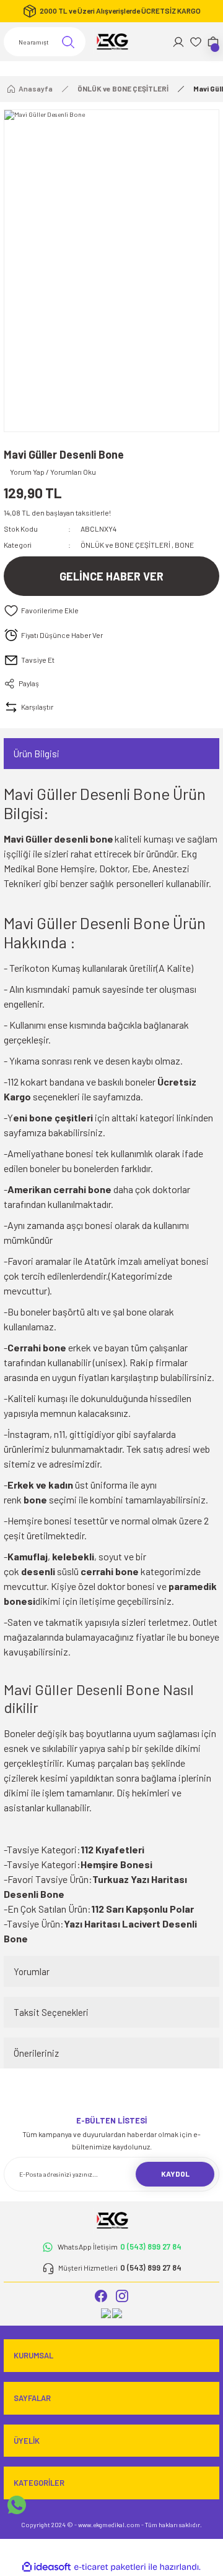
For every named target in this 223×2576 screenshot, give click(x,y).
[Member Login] (178, 42)
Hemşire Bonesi (116, 1864)
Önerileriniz (36, 2053)
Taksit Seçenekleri (51, 2012)
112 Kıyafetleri (112, 1849)
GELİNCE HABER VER (111, 576)
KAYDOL (175, 2174)
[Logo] (111, 42)
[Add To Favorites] (111, 611)
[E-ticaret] (110, 2567)
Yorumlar (32, 1971)
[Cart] (213, 42)
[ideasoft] (46, 2567)
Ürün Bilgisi (37, 754)
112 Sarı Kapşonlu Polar (142, 1909)
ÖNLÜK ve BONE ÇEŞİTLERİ (125, 545)
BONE (184, 545)
